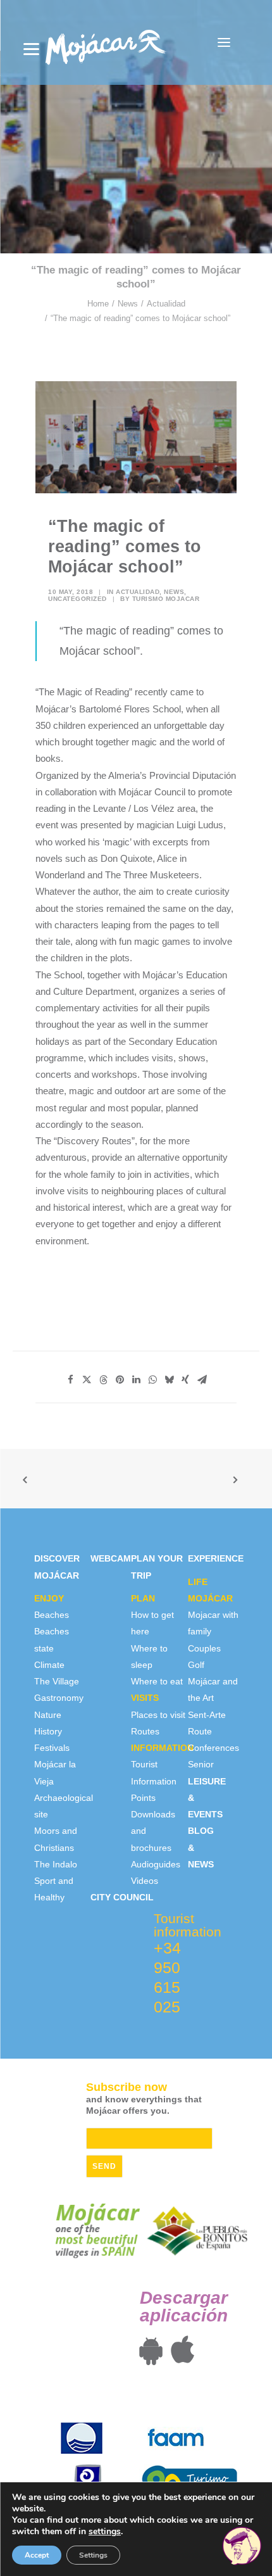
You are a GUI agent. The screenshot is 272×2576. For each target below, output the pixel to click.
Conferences (213, 1748)
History (48, 1731)
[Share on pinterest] (120, 1380)
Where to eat (157, 1681)
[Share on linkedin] (136, 1380)
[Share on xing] (185, 1380)
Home (98, 304)
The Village (57, 1681)
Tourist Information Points (154, 1781)
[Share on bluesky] (169, 1380)
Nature (48, 1715)
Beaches (52, 1615)
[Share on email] (202, 1380)
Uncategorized (77, 599)
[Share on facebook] (70, 1380)
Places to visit (158, 1715)
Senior (201, 1764)
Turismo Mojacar (166, 599)
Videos (145, 1881)
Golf (196, 1665)
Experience (216, 1558)
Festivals (52, 1748)
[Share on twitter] (87, 1380)
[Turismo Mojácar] (105, 42)
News (128, 304)
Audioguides (156, 1864)
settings (105, 2532)
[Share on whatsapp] (152, 1380)
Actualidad (166, 304)
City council (122, 1897)
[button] (224, 42)
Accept (37, 2555)
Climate (49, 1665)
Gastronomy (59, 1698)
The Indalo (56, 1864)
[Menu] (31, 49)
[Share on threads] (103, 1380)
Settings (93, 2555)
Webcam (111, 1558)
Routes (145, 1731)
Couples (204, 1648)
